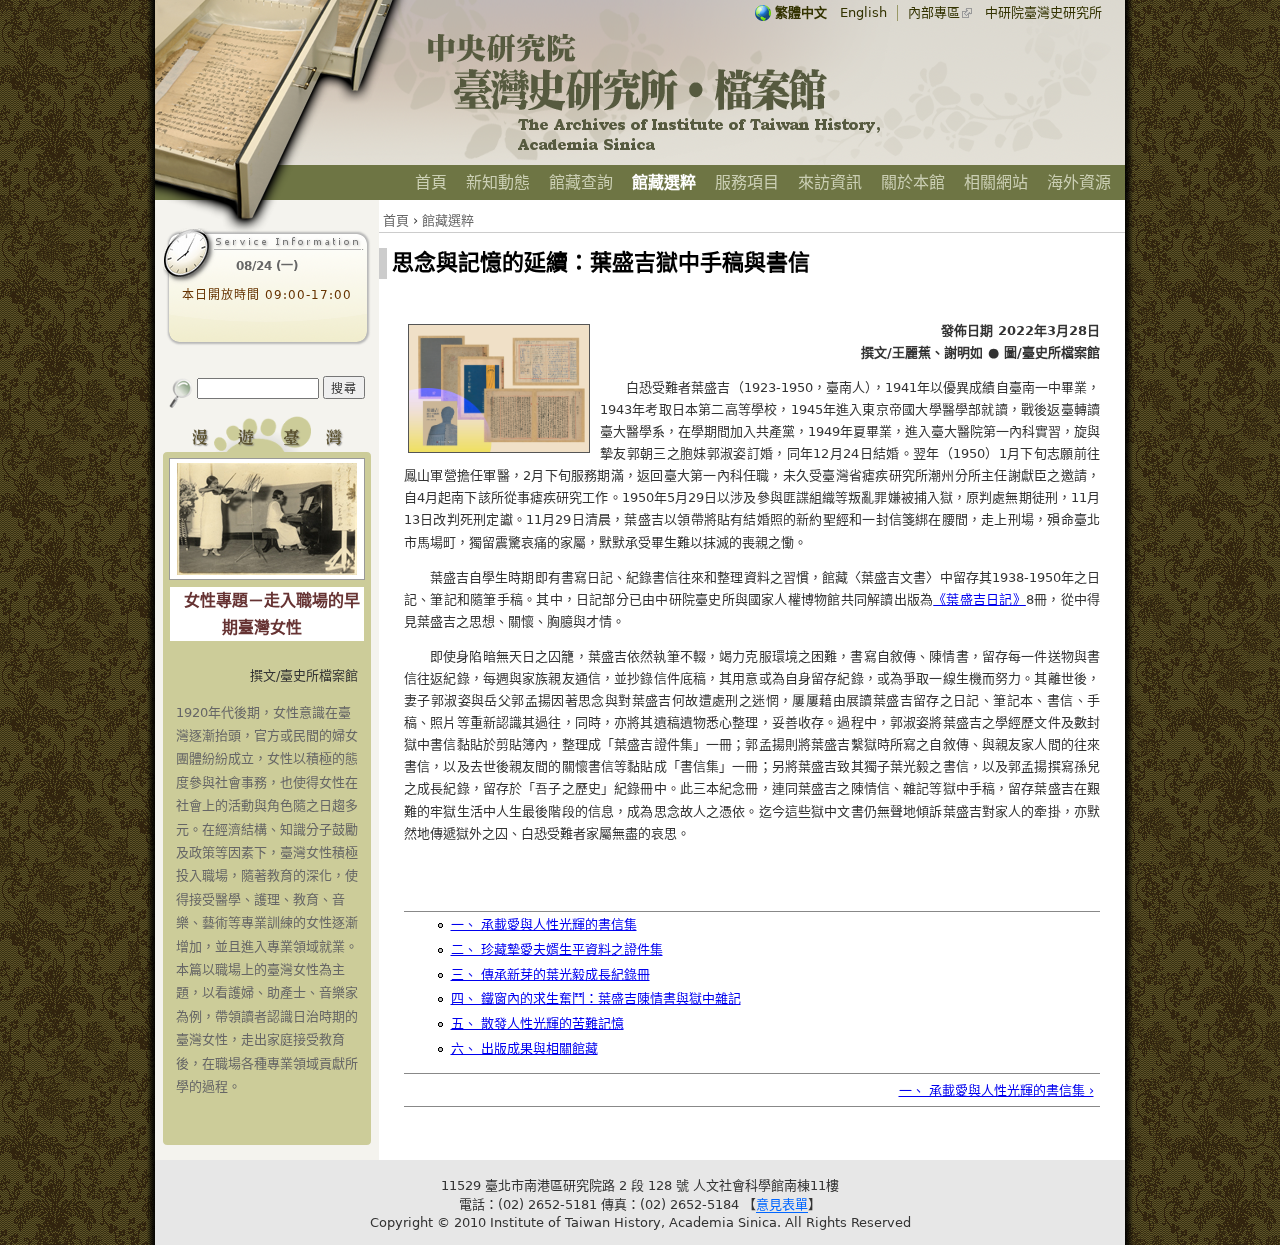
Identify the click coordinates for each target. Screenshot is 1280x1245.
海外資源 (1079, 182)
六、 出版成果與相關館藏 (524, 1048)
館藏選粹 (664, 182)
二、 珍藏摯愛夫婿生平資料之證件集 (557, 949)
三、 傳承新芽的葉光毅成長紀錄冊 (550, 974)
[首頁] (655, 150)
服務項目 (747, 182)
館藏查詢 (581, 182)
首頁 (431, 182)
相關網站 (996, 182)
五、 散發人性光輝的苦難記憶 (537, 1023)
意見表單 (782, 1204)
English (863, 12)
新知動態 (498, 182)
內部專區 (934, 12)
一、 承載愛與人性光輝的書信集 (544, 924)
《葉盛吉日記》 (979, 599)
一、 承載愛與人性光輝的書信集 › (996, 1090)
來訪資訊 (830, 182)
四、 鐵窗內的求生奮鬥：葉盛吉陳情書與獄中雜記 (596, 998)
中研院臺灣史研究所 (1043, 12)
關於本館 (913, 182)
